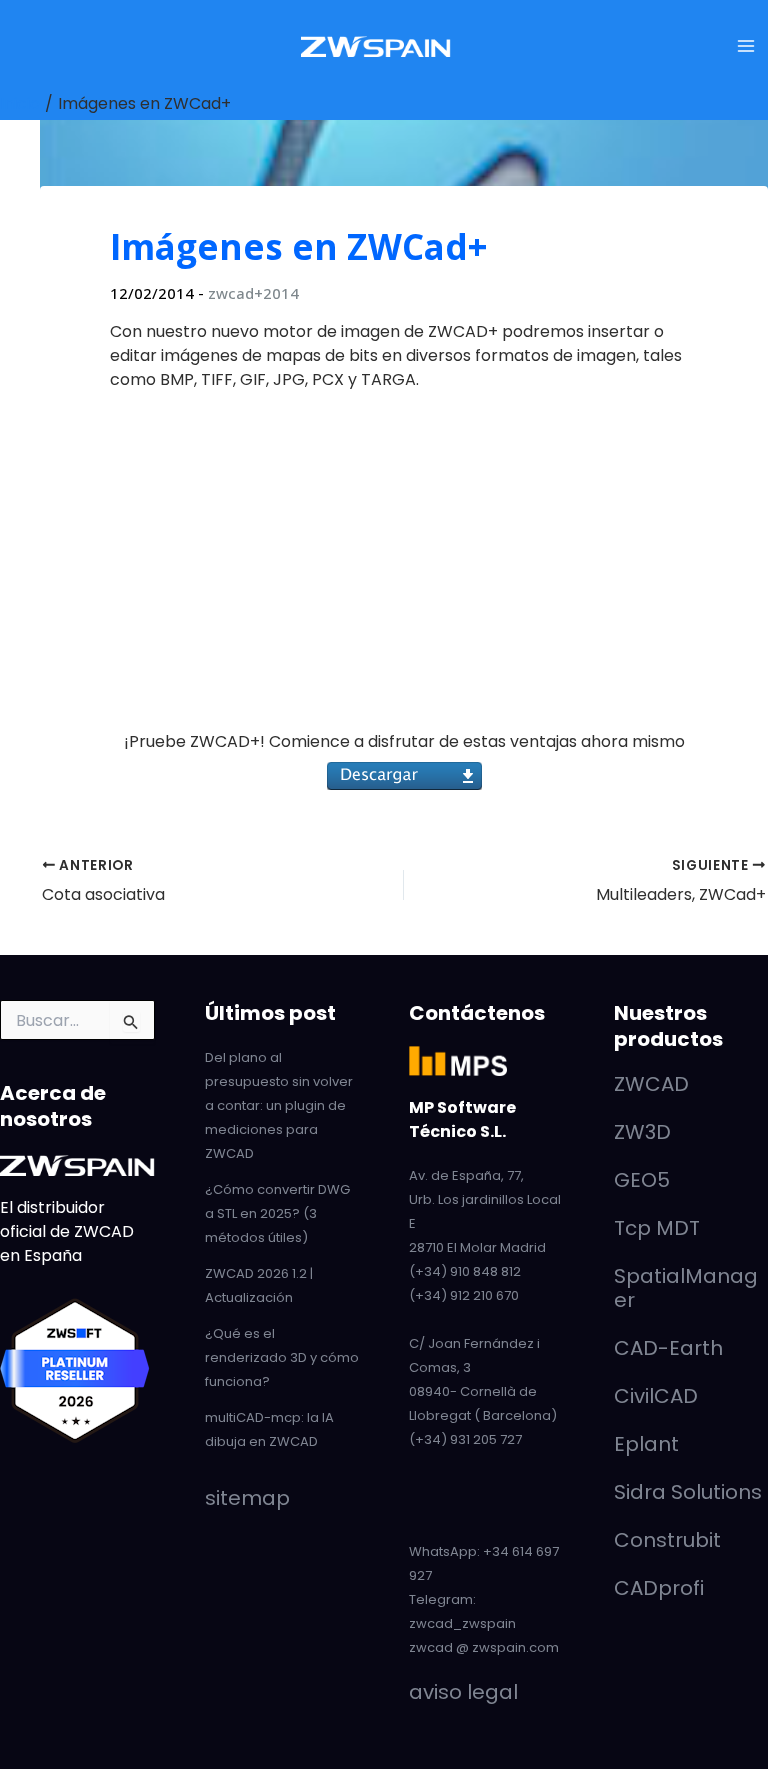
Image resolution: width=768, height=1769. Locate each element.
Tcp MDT (657, 1228)
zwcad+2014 (253, 293)
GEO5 (642, 1180)
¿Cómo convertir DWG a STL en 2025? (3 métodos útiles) (277, 1213)
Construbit (667, 1540)
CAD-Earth (668, 1348)
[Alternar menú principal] (746, 46)
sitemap (247, 1498)
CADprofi (659, 1588)
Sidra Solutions (688, 1492)
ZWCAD (651, 1084)
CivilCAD (656, 1396)
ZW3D (642, 1132)
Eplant (646, 1444)
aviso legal (463, 1692)
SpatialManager (686, 1288)
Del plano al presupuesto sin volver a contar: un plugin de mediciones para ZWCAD (279, 1105)
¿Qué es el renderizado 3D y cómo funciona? (282, 1357)
